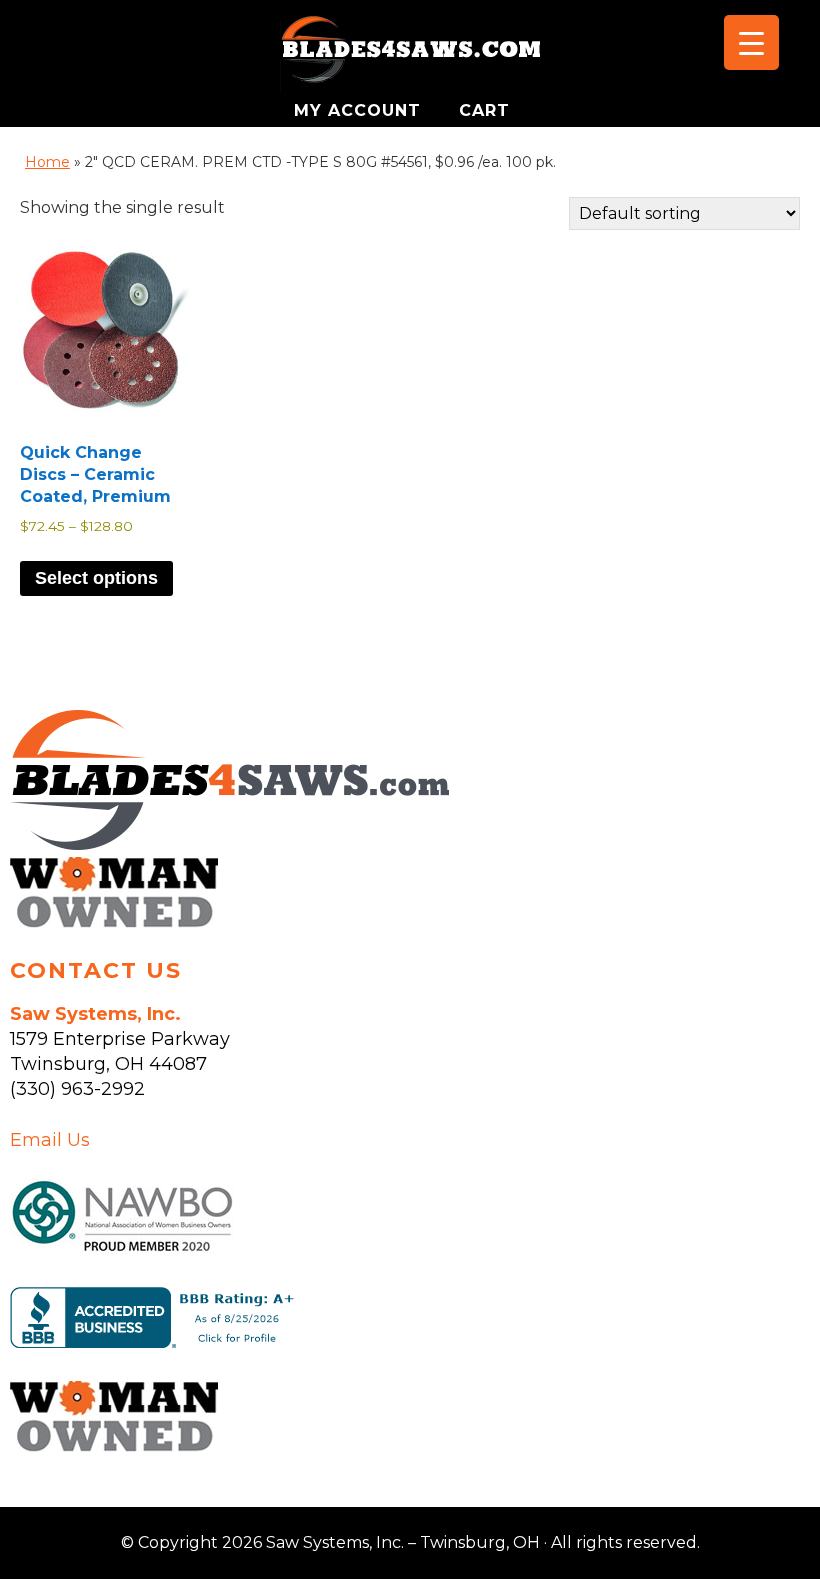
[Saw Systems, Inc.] (229, 844)
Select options (96, 578)
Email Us (50, 1140)
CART (484, 110)
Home (47, 162)
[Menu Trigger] (751, 42)
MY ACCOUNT (360, 110)
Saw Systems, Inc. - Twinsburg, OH (410, 55)
